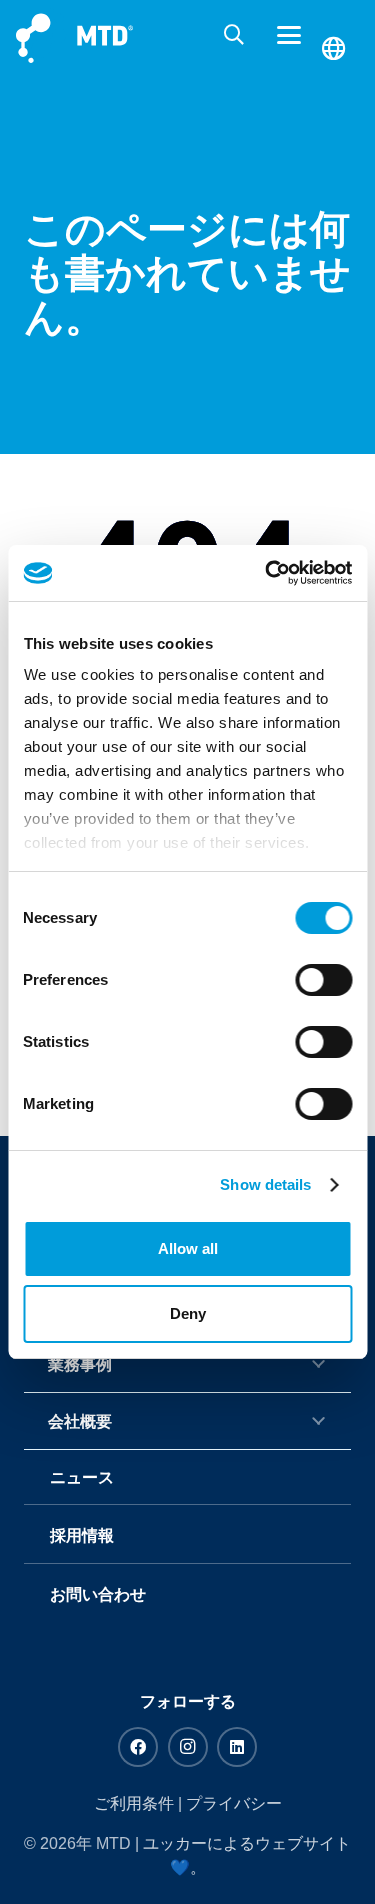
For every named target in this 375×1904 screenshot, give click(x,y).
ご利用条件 (134, 1803)
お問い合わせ (98, 1594)
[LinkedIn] (237, 1747)
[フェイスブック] (138, 1747)
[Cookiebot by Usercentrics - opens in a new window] (267, 573)
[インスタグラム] (188, 1747)
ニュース (82, 1477)
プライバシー (234, 1803)
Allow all (188, 1248)
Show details (265, 1184)
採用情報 (82, 1535)
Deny (188, 1313)
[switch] (323, 980)
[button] (235, 35)
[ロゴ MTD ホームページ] (74, 35)
